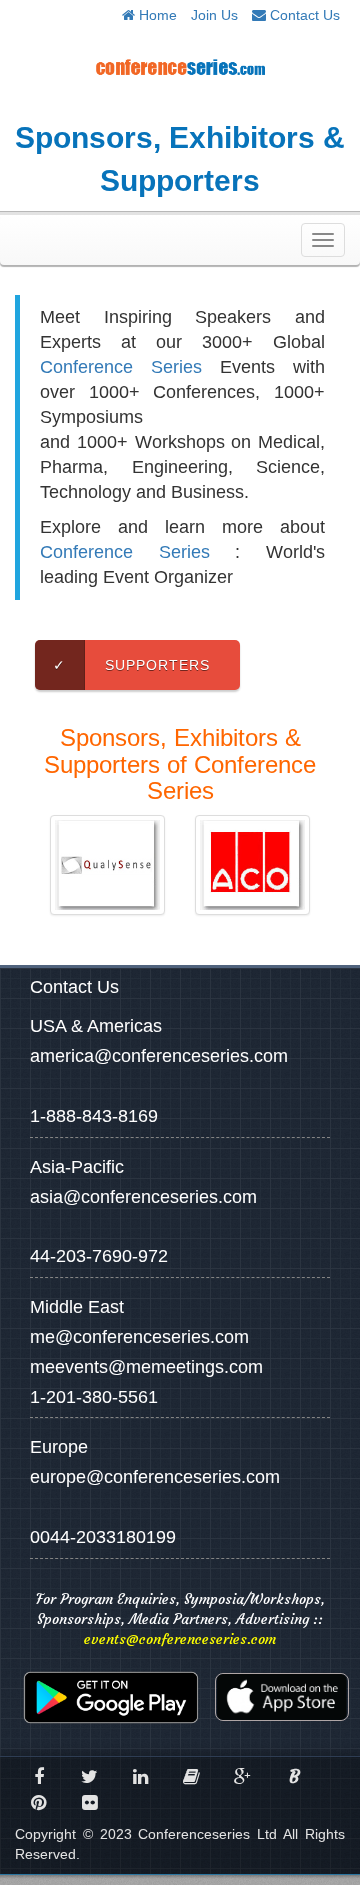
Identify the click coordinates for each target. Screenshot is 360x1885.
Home (156, 15)
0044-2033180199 (103, 1537)
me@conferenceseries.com (139, 1337)
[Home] (180, 66)
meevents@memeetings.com (146, 1367)
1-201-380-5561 (94, 1397)
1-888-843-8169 (94, 1116)
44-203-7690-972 (99, 1256)
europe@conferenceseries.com (155, 1477)
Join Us (214, 15)
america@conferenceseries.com (159, 1056)
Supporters (131, 665)
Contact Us (303, 15)
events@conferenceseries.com (180, 1639)
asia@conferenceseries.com (143, 1197)
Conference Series (121, 367)
